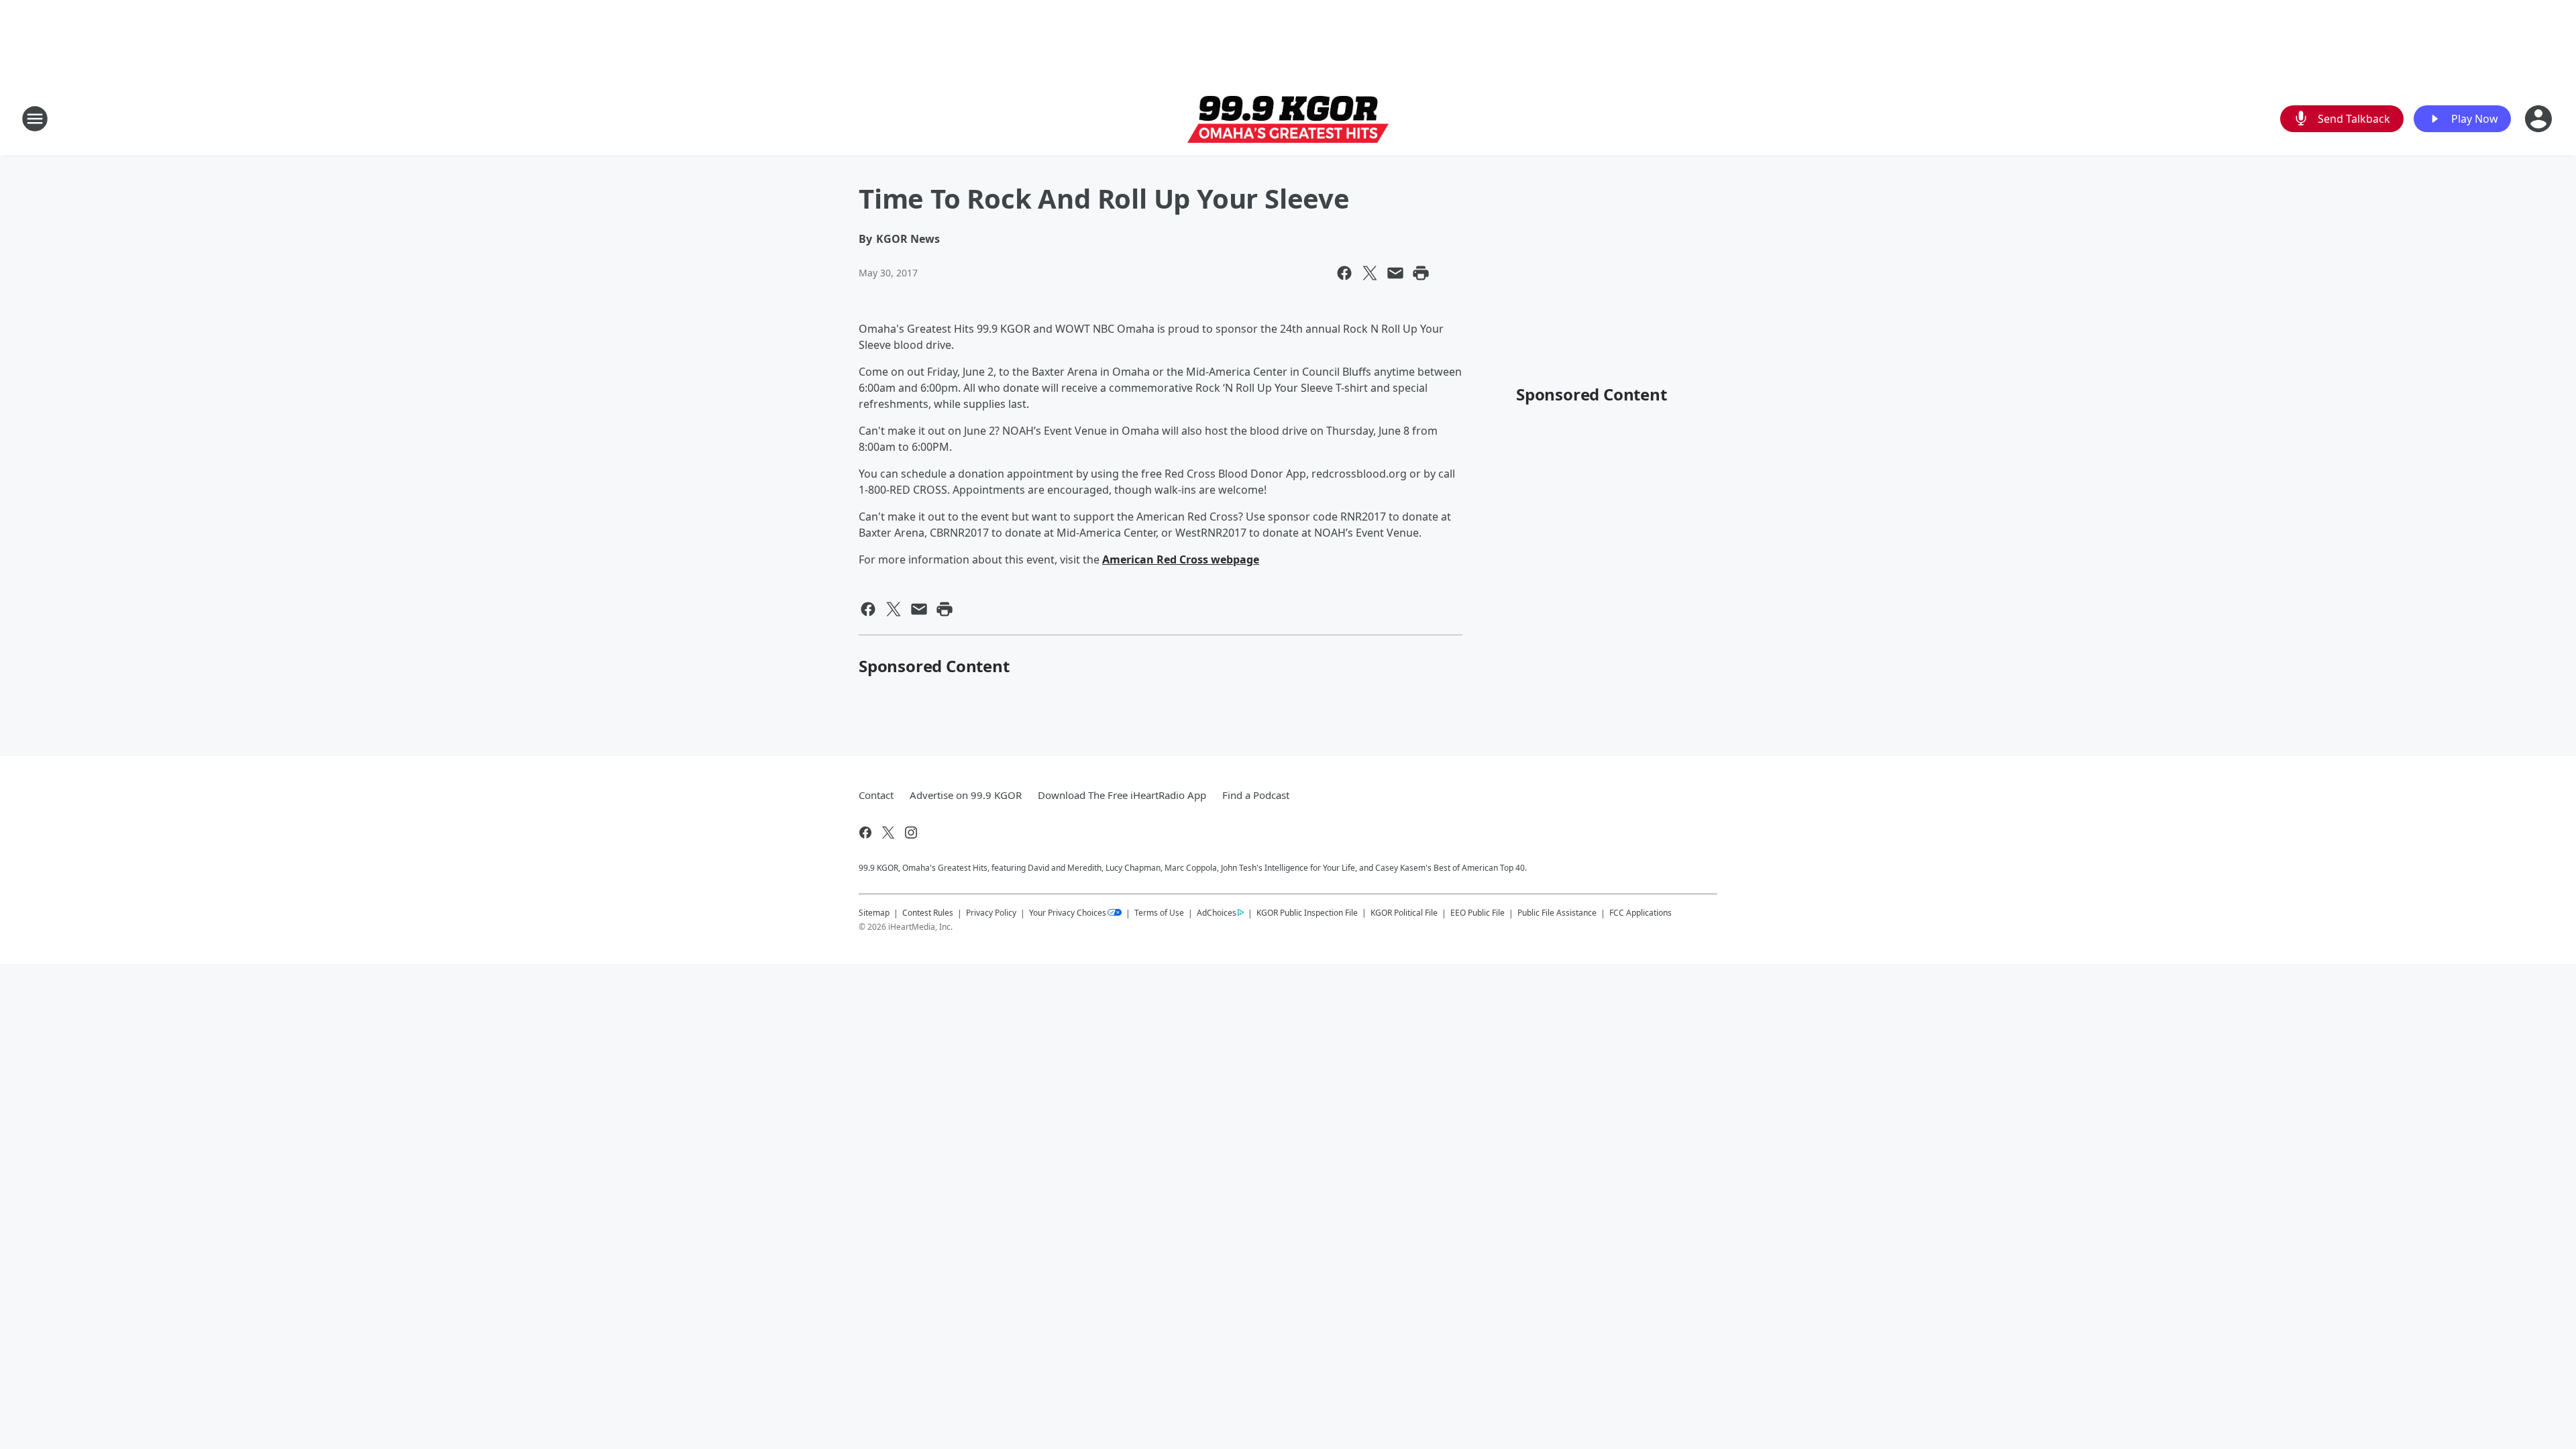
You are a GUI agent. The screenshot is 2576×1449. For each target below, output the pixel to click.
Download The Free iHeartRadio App (1122, 795)
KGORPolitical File (1404, 913)
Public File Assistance (1557, 913)
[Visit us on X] (888, 833)
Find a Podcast (1256, 795)
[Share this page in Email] (1395, 273)
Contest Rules (928, 913)
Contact (876, 795)
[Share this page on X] (1370, 273)
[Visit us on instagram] (911, 833)
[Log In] (2540, 119)
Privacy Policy (991, 913)
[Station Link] (1288, 119)
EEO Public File (1478, 913)
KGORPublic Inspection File (1307, 912)
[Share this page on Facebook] (1344, 273)
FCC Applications (1641, 912)
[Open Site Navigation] (35, 119)
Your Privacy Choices (1068, 913)
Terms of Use (1159, 913)
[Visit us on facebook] (865, 833)
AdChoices (1217, 913)
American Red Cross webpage (1181, 559)
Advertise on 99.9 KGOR (966, 795)
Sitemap (874, 913)
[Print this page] (1421, 273)
